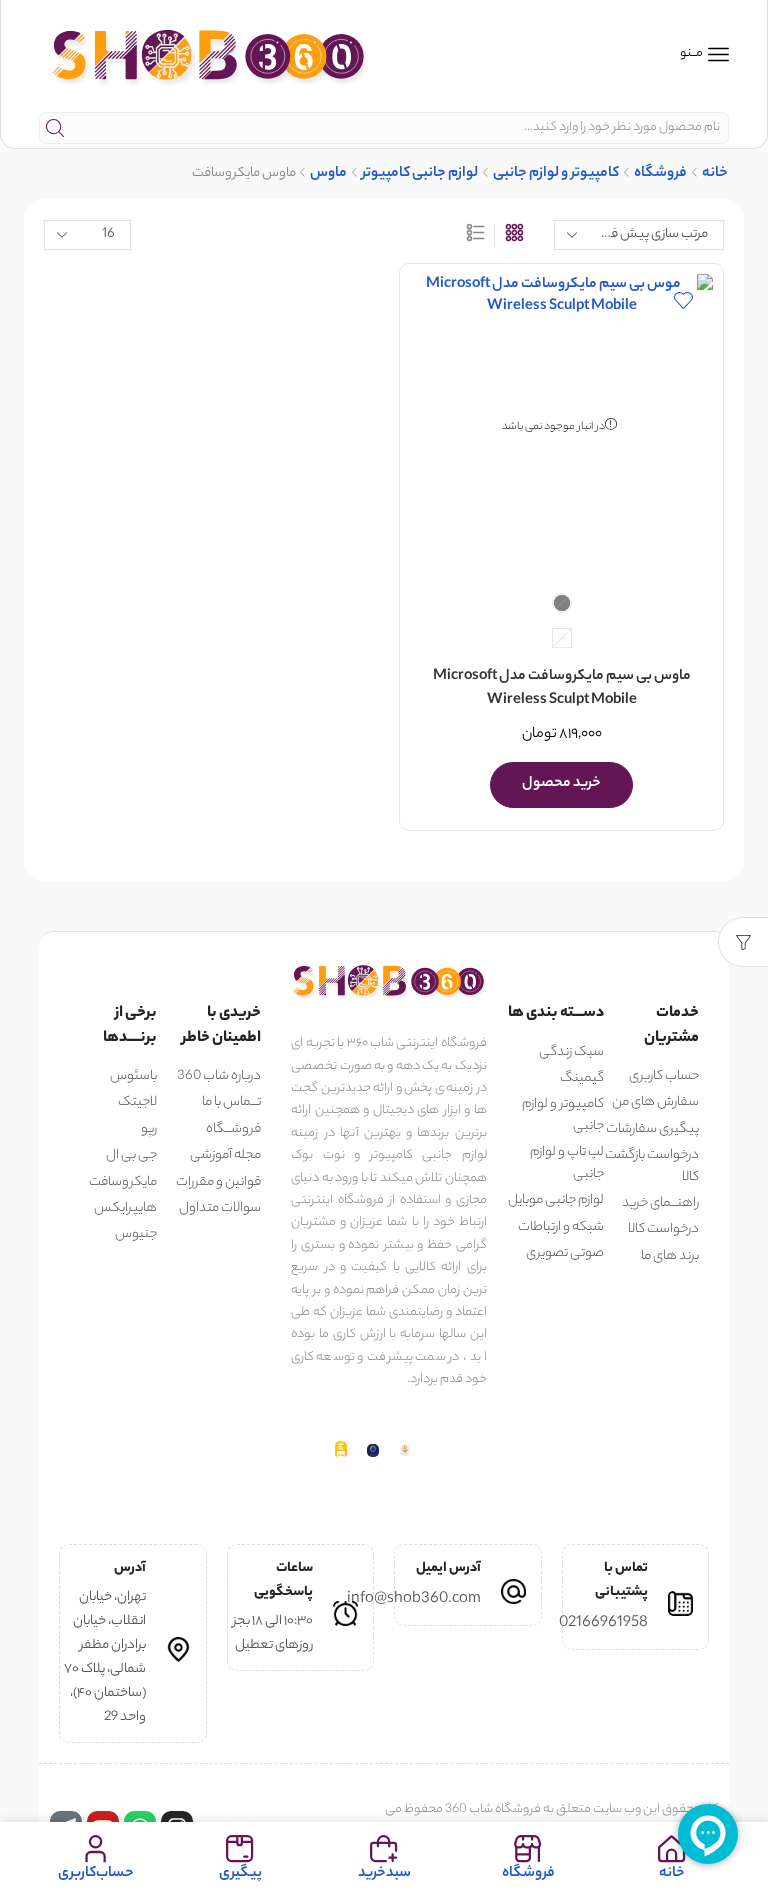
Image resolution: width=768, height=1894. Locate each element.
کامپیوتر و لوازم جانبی (556, 174)
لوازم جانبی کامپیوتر (420, 174)
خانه (715, 174)
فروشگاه (660, 174)
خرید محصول (561, 784)
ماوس (328, 174)
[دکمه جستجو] (55, 128)
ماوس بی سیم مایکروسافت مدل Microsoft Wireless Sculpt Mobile (562, 689)
